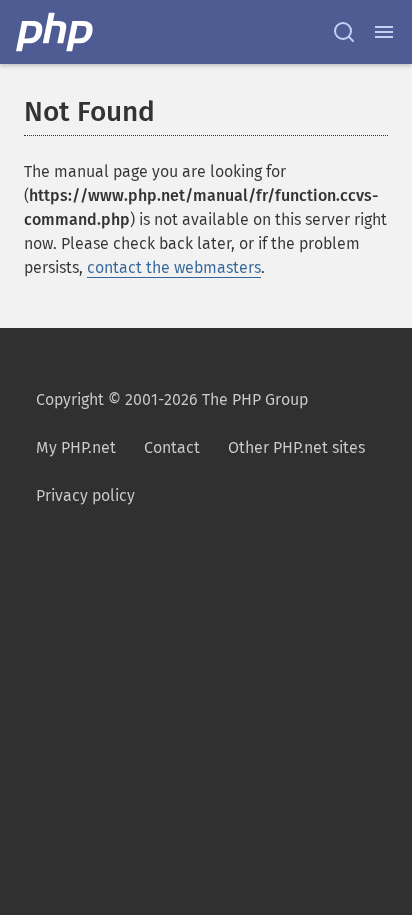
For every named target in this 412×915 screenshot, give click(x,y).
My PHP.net (76, 447)
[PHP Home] (56, 32)
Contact (172, 447)
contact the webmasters (174, 267)
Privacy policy (85, 495)
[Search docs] (344, 32)
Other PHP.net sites (296, 447)
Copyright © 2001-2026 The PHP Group (172, 399)
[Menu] (384, 32)
